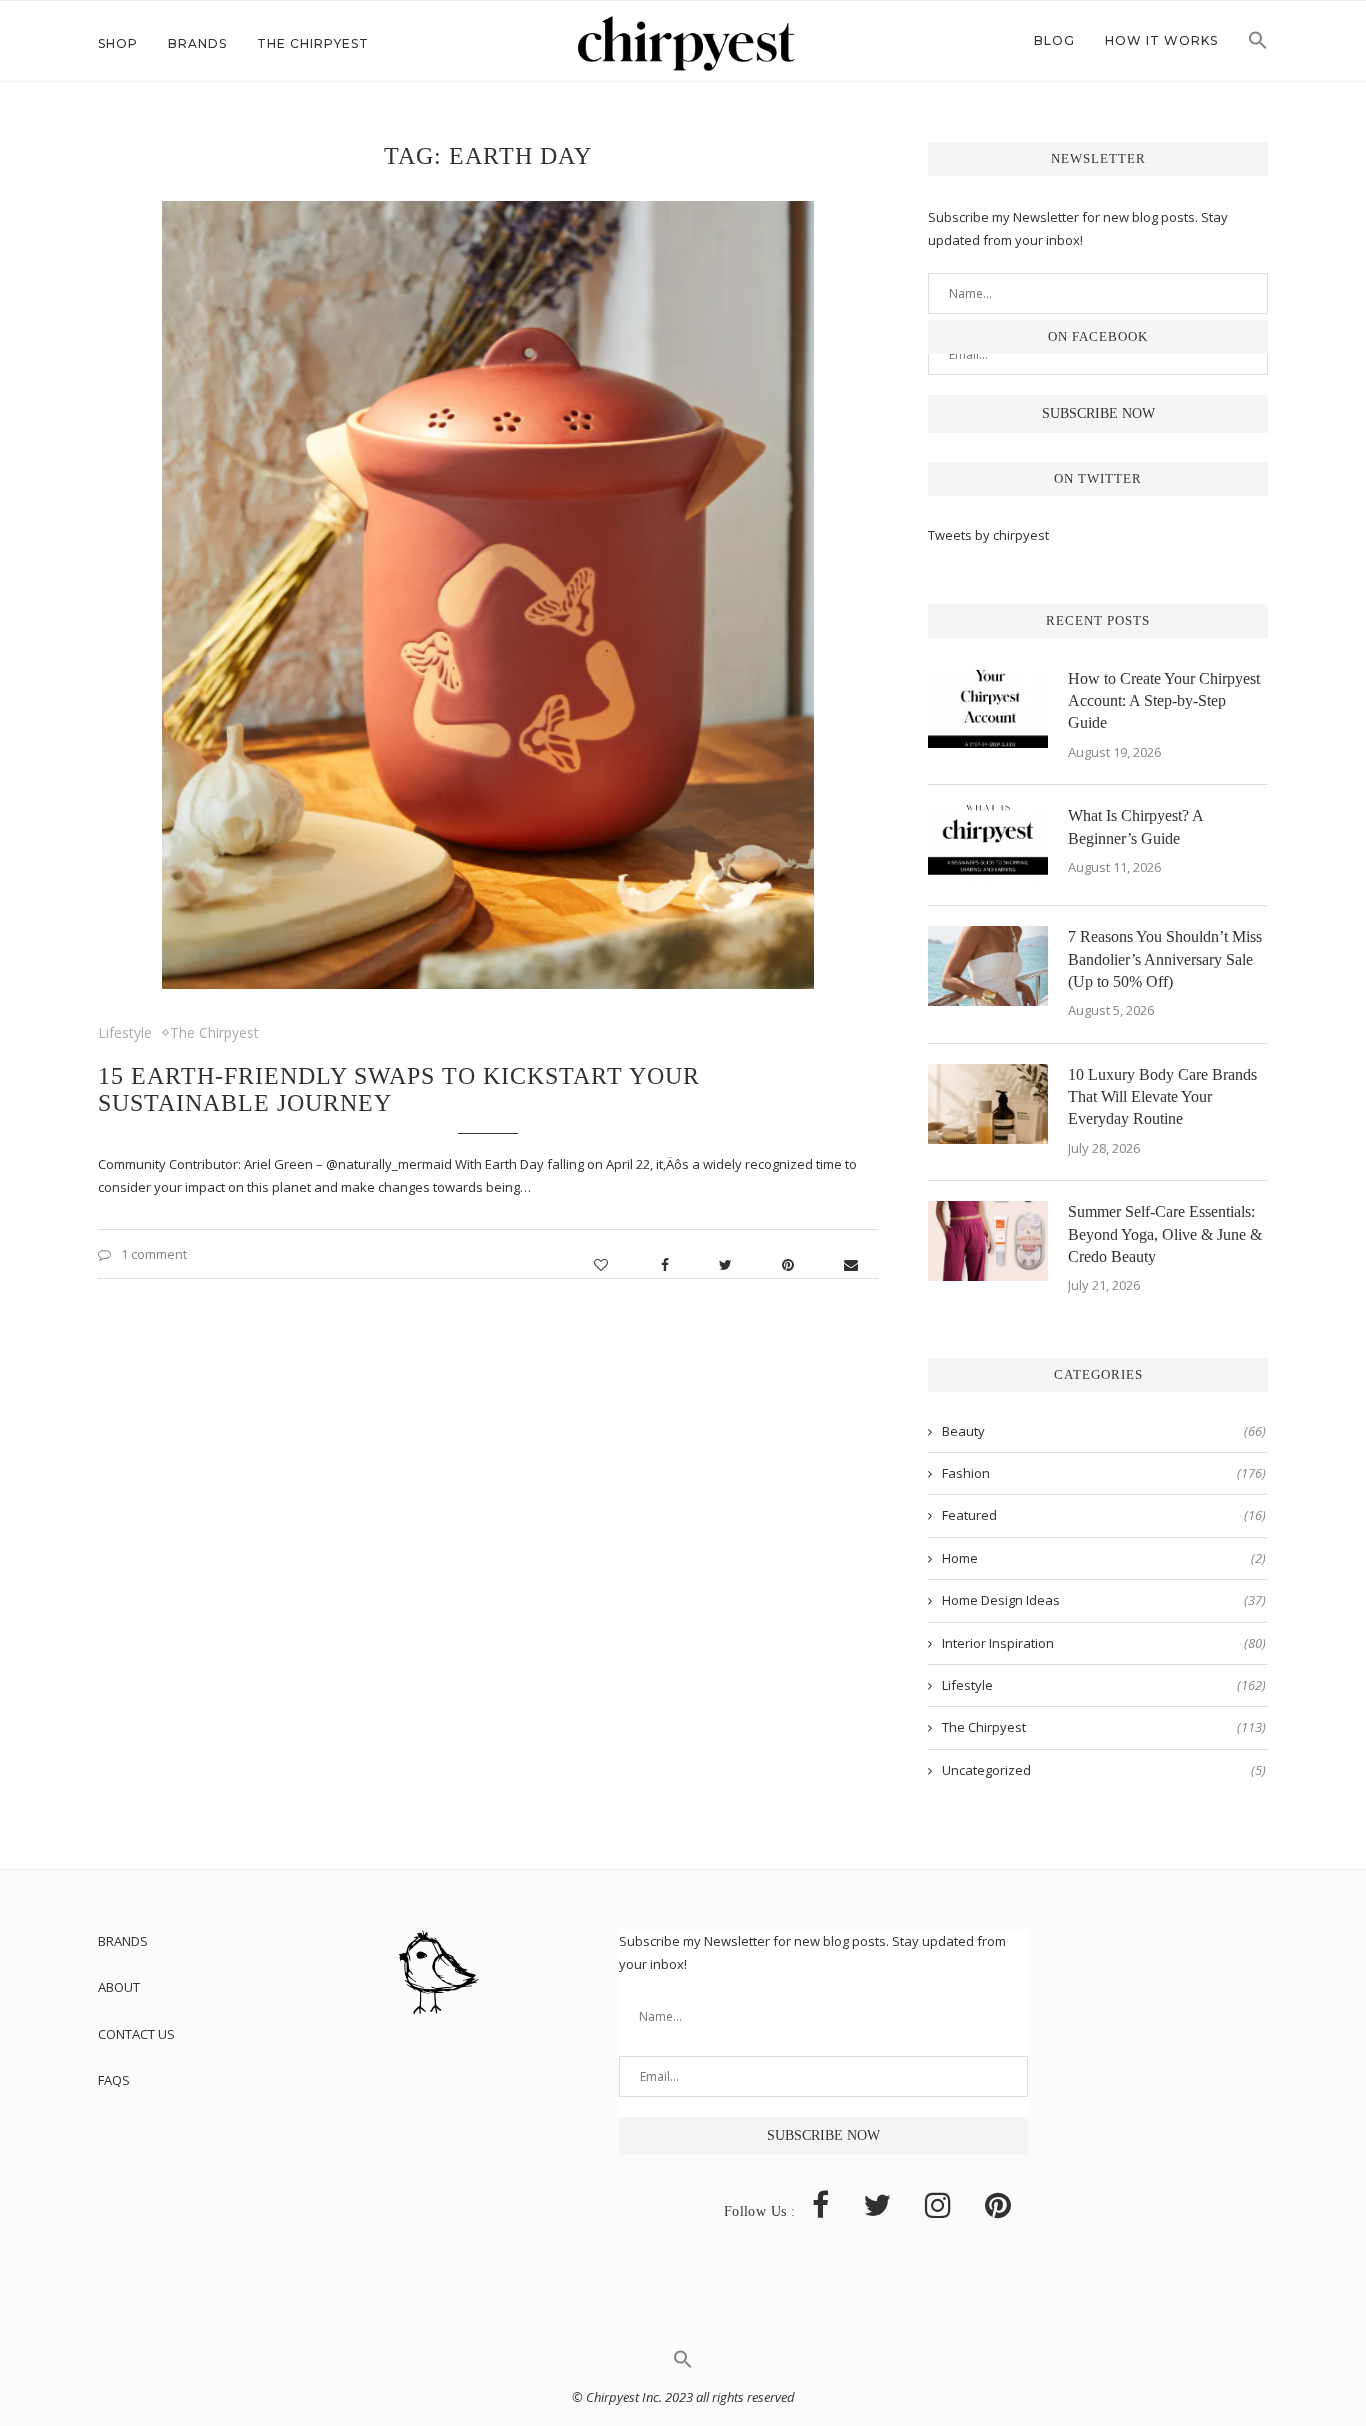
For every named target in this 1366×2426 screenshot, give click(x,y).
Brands (197, 43)
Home (1104, 1558)
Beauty (1104, 1431)
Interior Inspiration (1104, 1643)
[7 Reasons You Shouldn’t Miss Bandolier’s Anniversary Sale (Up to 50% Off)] (988, 966)
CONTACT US (136, 2034)
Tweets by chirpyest (988, 535)
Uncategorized (1104, 1770)
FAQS (114, 2080)
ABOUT (119, 1987)
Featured (1104, 1515)
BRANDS (123, 1941)
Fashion (1104, 1473)
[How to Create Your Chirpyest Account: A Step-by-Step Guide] (988, 708)
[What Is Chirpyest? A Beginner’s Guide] (988, 845)
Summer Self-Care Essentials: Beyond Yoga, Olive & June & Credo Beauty (1165, 1234)
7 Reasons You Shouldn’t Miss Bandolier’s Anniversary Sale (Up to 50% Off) (1165, 959)
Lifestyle (125, 1032)
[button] (1258, 46)
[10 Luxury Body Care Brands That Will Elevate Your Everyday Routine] (988, 1104)
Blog (1054, 40)
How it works (1161, 40)
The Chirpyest (313, 43)
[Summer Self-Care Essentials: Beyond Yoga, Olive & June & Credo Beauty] (988, 1241)
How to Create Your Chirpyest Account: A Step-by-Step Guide (1164, 701)
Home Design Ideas (1104, 1600)
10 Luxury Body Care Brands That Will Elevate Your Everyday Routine (1162, 1097)
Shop (118, 43)
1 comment (154, 1254)
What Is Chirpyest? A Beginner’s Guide (1135, 826)
